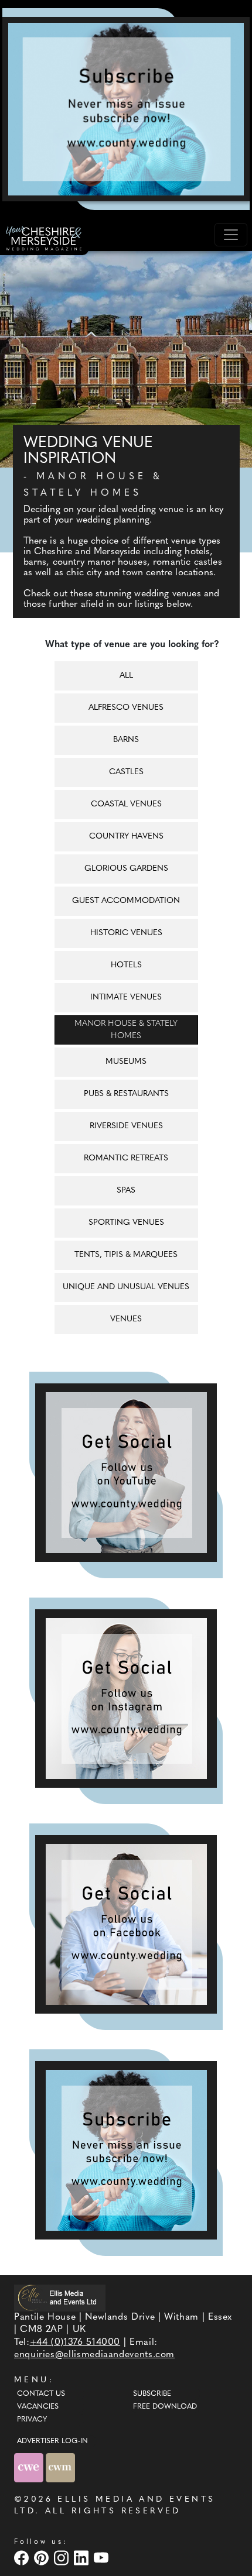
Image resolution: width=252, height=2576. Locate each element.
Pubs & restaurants (126, 1094)
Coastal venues (126, 804)
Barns (126, 740)
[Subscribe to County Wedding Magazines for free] (126, 109)
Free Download (165, 2407)
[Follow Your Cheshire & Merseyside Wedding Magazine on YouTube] (126, 1473)
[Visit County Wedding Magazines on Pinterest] (43, 2558)
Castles (126, 772)
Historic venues (126, 933)
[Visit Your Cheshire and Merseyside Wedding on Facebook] (23, 2558)
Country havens (126, 837)
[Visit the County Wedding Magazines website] (60, 2468)
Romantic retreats (126, 1158)
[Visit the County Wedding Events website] (30, 2468)
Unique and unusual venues (126, 1287)
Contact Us (41, 2394)
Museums (126, 1062)
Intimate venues (126, 997)
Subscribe (152, 2394)
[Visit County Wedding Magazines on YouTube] (103, 2558)
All (126, 676)
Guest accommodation (126, 901)
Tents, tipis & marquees (126, 1255)
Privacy (32, 2420)
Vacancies (38, 2407)
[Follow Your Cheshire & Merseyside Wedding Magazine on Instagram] (126, 1699)
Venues (126, 1319)
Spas (126, 1191)
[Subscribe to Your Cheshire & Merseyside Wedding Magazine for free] (126, 2150)
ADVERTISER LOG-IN (52, 2441)
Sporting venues (126, 1223)
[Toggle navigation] (231, 235)
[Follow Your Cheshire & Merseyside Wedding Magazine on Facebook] (126, 1924)
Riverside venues (126, 1126)
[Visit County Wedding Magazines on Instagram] (63, 2558)
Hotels (126, 965)
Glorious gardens (126, 869)
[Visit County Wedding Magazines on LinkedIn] (83, 2558)
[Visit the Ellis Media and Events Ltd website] (60, 2298)
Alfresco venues (126, 708)
